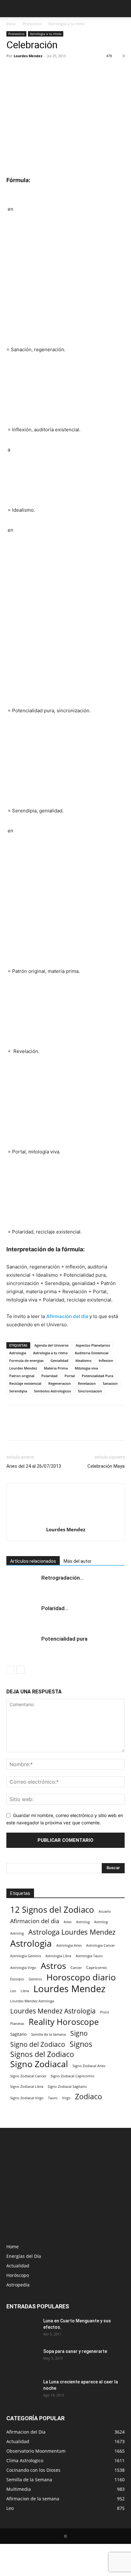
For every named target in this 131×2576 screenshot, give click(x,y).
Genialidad (59, 1360)
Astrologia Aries (69, 1945)
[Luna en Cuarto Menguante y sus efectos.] (22, 2329)
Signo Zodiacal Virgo (27, 2098)
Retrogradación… (62, 1578)
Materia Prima (56, 1368)
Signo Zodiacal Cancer (28, 2076)
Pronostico (32, 24)
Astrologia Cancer (100, 1945)
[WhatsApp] (57, 70)
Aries (68, 1922)
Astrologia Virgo (23, 1968)
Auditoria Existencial (92, 1353)
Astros (53, 1966)
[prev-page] (10, 1670)
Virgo (66, 2098)
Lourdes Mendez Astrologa (32, 2001)
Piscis (105, 2012)
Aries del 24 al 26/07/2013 (34, 1466)
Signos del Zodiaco (42, 2054)
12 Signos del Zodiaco (52, 1910)
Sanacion (110, 1383)
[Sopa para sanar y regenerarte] (21, 2359)
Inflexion (106, 1360)
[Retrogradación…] (22, 1585)
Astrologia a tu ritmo (66, 24)
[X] (27, 70)
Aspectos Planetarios (93, 1345)
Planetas (17, 2023)
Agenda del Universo (52, 1345)
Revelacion (87, 1383)
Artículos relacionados (33, 1561)
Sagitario (18, 2034)
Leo (13, 1991)
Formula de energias (26, 1360)
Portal (70, 1376)
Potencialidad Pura (97, 1376)
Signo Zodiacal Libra (27, 2087)
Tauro (53, 2098)
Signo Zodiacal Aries (89, 2066)
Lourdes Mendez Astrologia (53, 2011)
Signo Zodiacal (39, 2064)
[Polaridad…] (22, 1616)
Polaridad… (55, 1608)
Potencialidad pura (64, 1639)
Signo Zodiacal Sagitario (67, 2087)
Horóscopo (18, 2275)
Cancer (76, 1968)
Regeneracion (60, 1383)
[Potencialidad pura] (22, 1646)
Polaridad (49, 1376)
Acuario (105, 1911)
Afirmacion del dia (35, 1921)
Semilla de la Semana (48, 2034)
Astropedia (18, 2285)
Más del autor (78, 1561)
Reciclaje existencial (25, 1383)
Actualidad (18, 2266)
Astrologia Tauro (89, 1956)
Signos (81, 2044)
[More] (72, 70)
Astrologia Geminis (26, 1956)
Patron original (22, 1376)
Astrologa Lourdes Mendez (72, 1932)
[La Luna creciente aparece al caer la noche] (22, 2390)
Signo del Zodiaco (38, 2044)
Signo (79, 2033)
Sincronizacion (90, 1391)
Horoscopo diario (81, 1977)
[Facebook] (13, 70)
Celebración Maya (106, 1466)
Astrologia (18, 1353)
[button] (11, 9)
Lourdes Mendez (28, 56)
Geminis (35, 1979)
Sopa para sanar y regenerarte (75, 2351)
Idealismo (83, 1360)
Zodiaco (89, 2097)
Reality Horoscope (64, 2022)
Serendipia (18, 1391)
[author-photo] (65, 1521)
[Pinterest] (42, 70)
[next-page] (21, 1670)
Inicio (11, 24)
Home (13, 2247)
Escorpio (17, 1979)
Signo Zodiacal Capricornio (72, 2076)
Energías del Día (24, 2256)
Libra (25, 1991)
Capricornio (97, 1967)
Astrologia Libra (58, 1956)
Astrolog (83, 1922)
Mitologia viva (86, 1368)
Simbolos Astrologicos (52, 1391)
